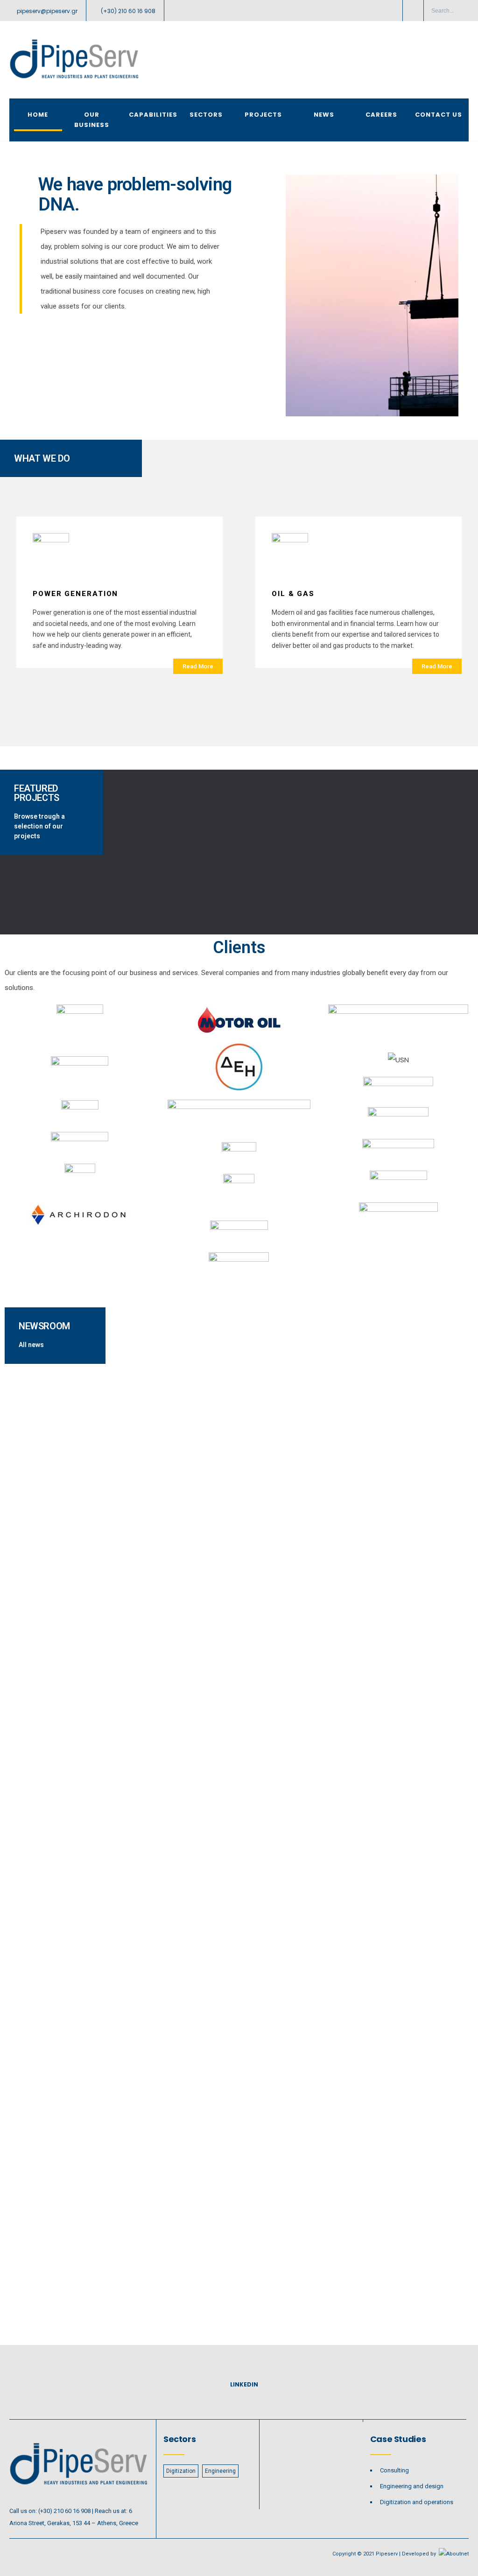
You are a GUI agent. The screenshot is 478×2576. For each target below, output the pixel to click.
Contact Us (439, 115)
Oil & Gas (293, 594)
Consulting (394, 2470)
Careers (381, 115)
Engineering (220, 2471)
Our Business (92, 120)
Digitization (181, 2471)
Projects (263, 115)
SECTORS (206, 115)
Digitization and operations (417, 2502)
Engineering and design (412, 2486)
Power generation (75, 594)
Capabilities (153, 115)
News (324, 115)
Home (38, 115)
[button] (198, 666)
